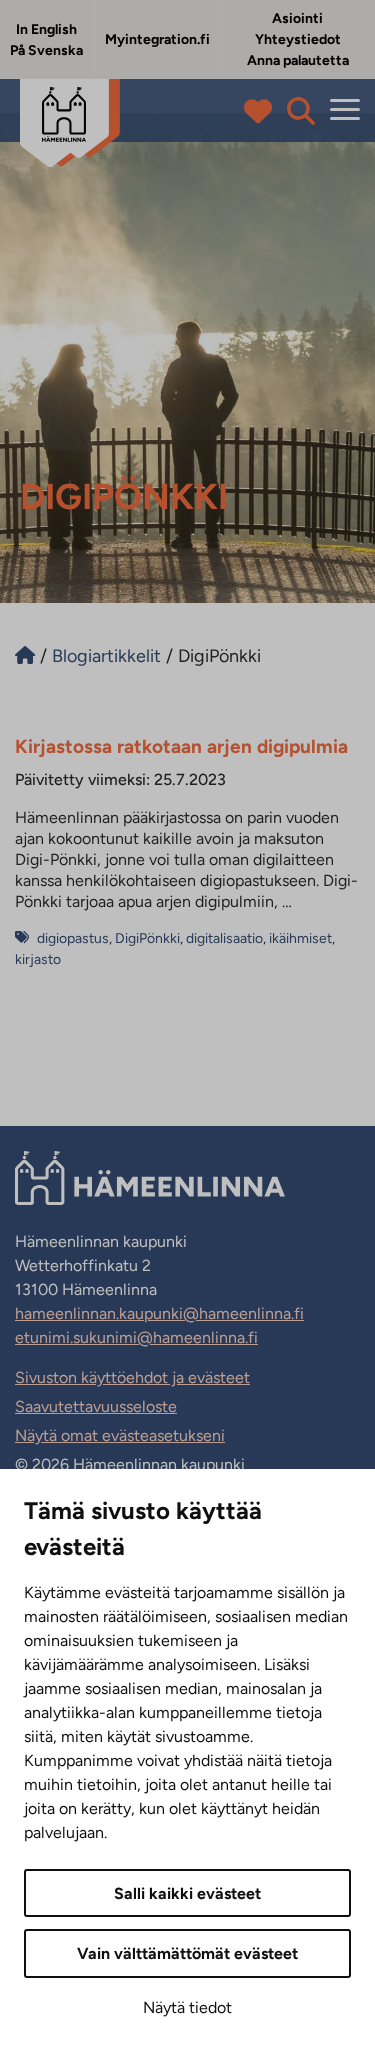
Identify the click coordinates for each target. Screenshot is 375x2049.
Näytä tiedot (187, 2007)
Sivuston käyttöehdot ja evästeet (132, 1377)
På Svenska (46, 50)
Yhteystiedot (298, 39)
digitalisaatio (224, 938)
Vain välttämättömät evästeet (187, 1953)
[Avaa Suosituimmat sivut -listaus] (262, 111)
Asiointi (297, 18)
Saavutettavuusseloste (96, 1406)
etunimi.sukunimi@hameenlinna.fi (136, 1337)
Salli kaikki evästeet (187, 1893)
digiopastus (73, 938)
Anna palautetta (298, 60)
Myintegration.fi (157, 39)
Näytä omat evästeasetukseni (120, 1435)
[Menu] (345, 110)
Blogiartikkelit (106, 656)
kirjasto (38, 959)
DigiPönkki (147, 938)
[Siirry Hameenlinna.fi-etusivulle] (25, 656)
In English (46, 29)
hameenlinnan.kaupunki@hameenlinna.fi (159, 1313)
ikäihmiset (300, 938)
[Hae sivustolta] (301, 111)
